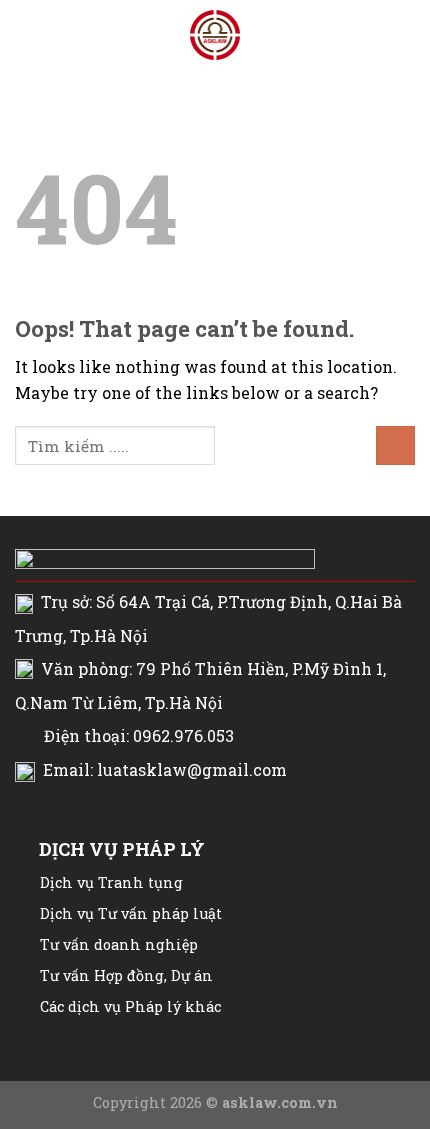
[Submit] (395, 445)
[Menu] (27, 34)
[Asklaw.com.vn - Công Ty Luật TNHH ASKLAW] (215, 35)
